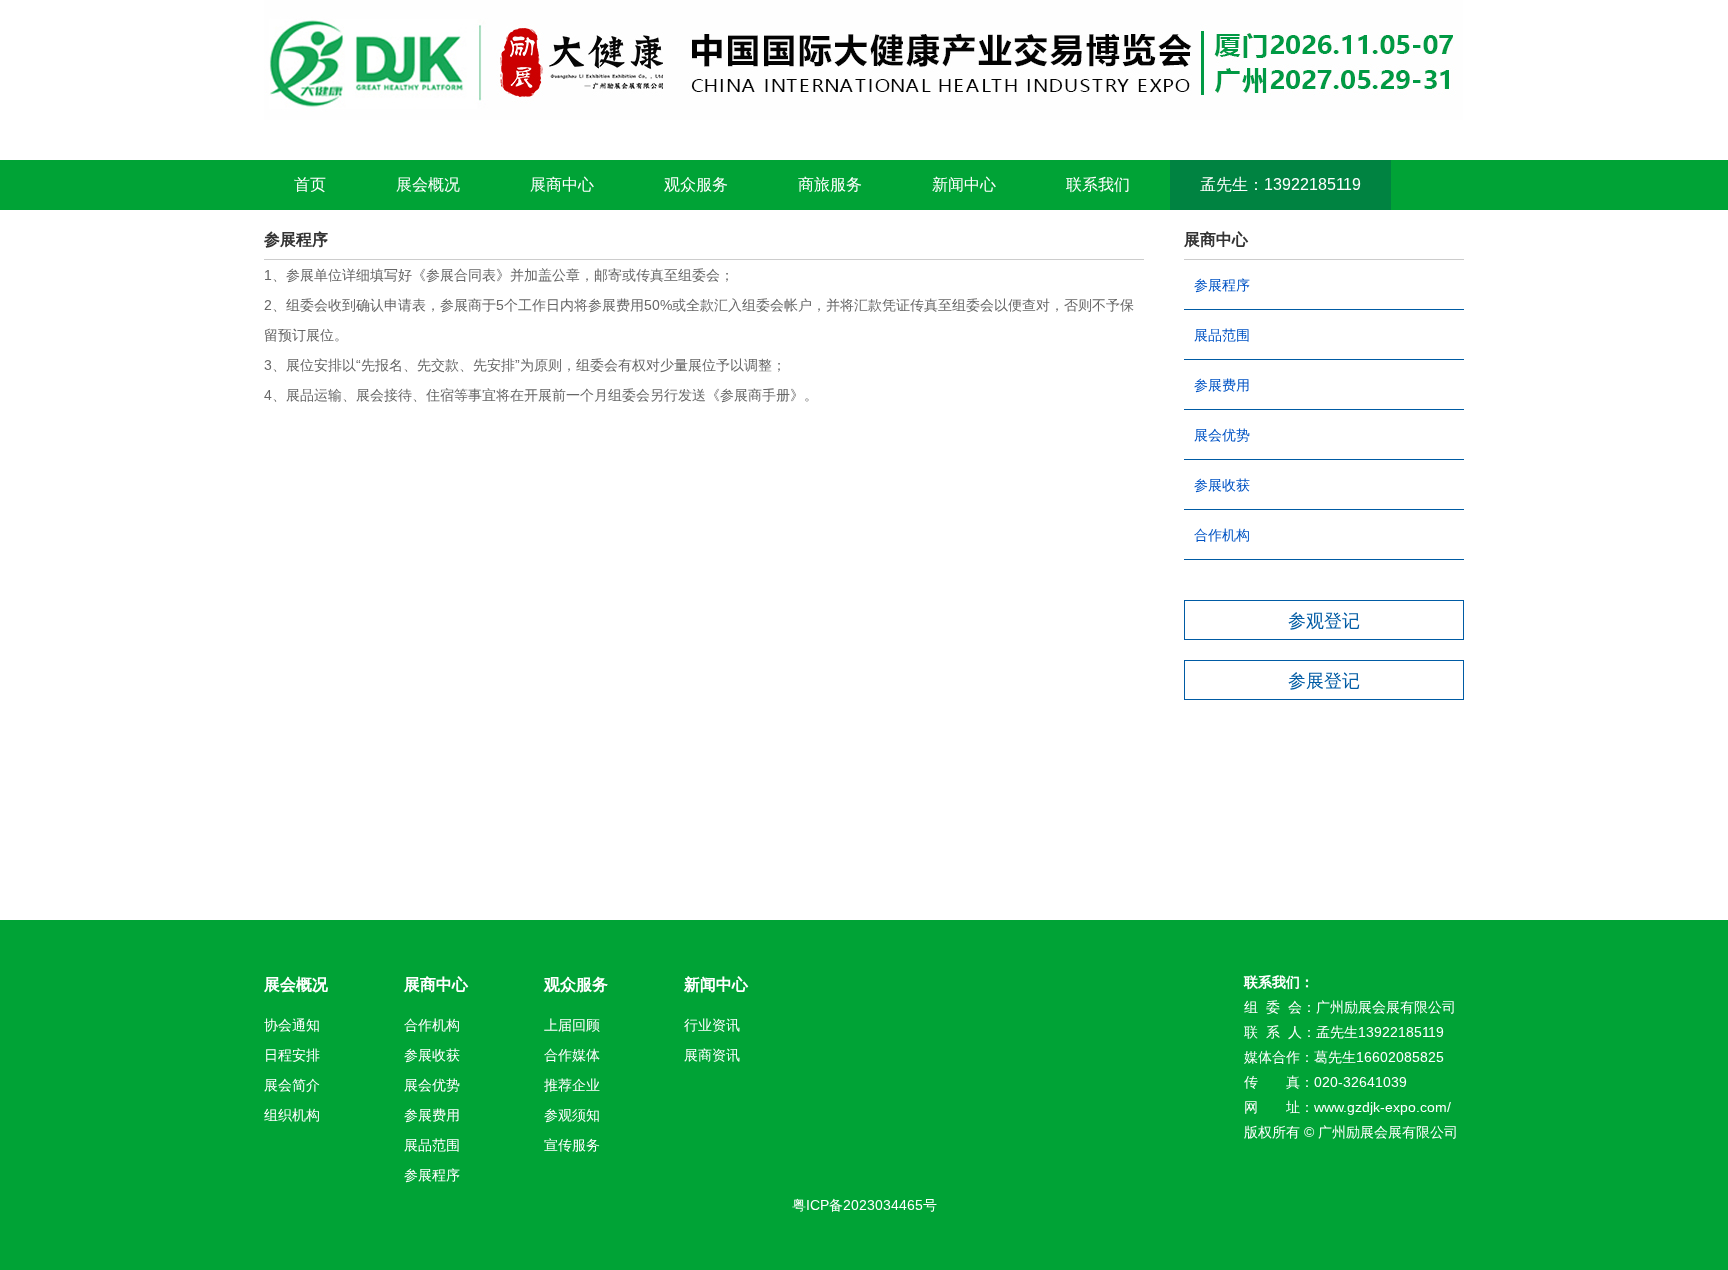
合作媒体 (572, 1055)
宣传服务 (572, 1145)
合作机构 (1222, 535)
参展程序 (1222, 285)
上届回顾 (572, 1025)
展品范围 (1222, 335)
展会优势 (1222, 435)
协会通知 (292, 1025)
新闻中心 (964, 184)
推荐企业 (572, 1085)
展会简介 (292, 1085)
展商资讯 (712, 1055)
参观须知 (572, 1115)
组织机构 (292, 1115)
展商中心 (562, 184)
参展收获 (1222, 485)
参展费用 (1222, 385)
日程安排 (292, 1055)
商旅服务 (830, 184)
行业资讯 (712, 1025)
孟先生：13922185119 (1280, 184)
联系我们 (1098, 184)
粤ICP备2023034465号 (864, 1205)
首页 (310, 184)
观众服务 (696, 184)
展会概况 (428, 184)
